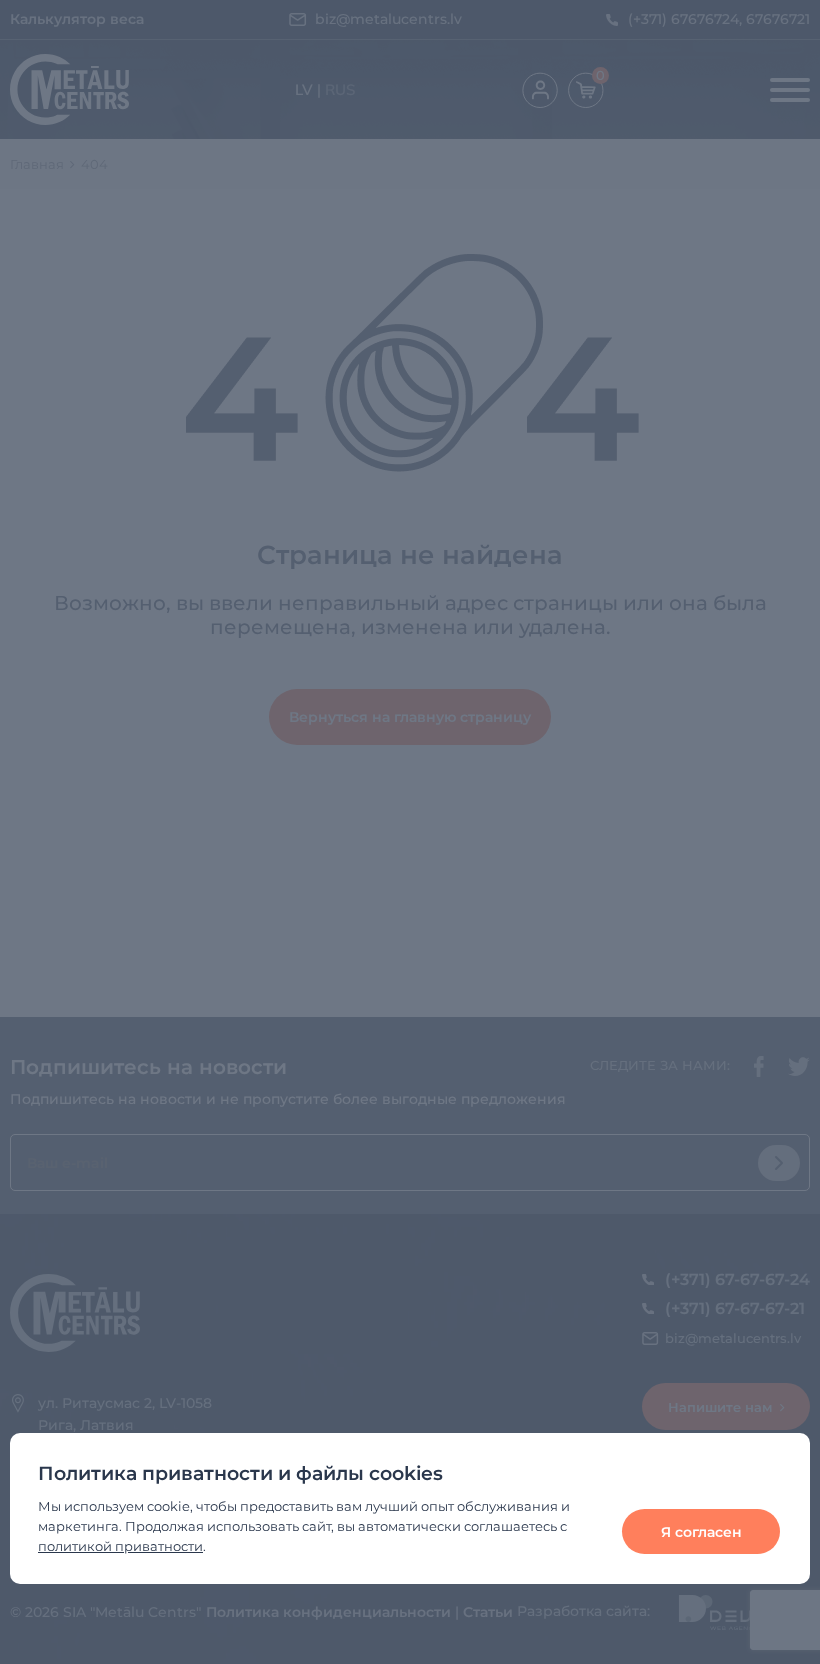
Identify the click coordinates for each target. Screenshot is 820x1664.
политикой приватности (120, 1546)
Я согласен (701, 1532)
